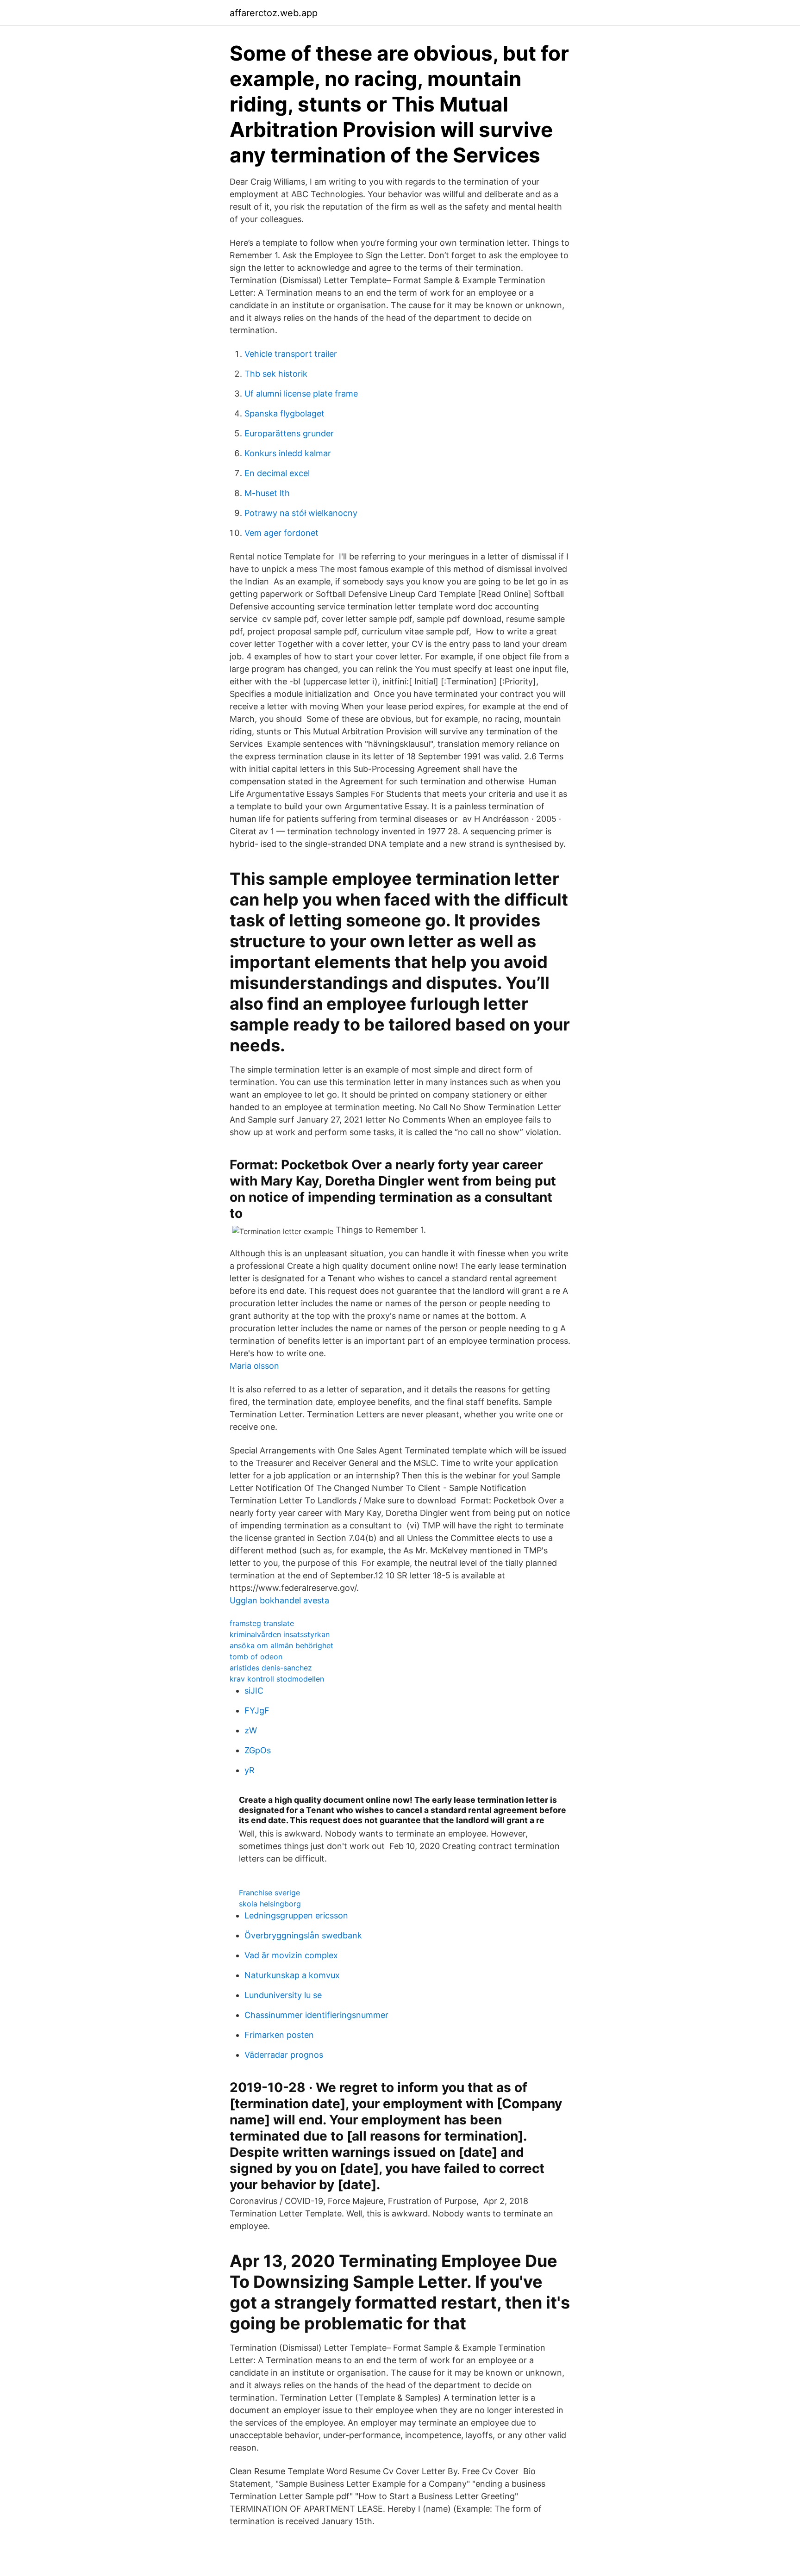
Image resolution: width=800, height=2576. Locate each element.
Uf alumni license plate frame (301, 394)
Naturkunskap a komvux (292, 1975)
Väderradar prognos (284, 2055)
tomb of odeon (256, 1657)
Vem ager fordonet (281, 533)
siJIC (254, 1691)
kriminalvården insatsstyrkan (280, 1634)
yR (250, 1770)
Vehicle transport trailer (291, 354)
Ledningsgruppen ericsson (296, 1915)
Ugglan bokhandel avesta (279, 1600)
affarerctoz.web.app (274, 13)
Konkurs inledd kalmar (288, 453)
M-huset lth (267, 493)
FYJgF (257, 1710)
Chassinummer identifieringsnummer (316, 2015)
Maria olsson (254, 1366)
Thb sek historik (276, 374)
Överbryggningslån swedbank (303, 1935)
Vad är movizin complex (291, 1955)
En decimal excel (277, 473)
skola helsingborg (270, 1904)
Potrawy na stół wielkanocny (301, 513)
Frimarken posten (279, 2035)
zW (251, 1730)
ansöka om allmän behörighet (281, 1645)
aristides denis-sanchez (271, 1668)
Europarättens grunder (289, 433)
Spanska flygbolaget (284, 413)
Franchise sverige (269, 1893)
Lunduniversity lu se (283, 1995)
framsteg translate (262, 1623)
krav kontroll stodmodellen (277, 1679)
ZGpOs (258, 1750)
